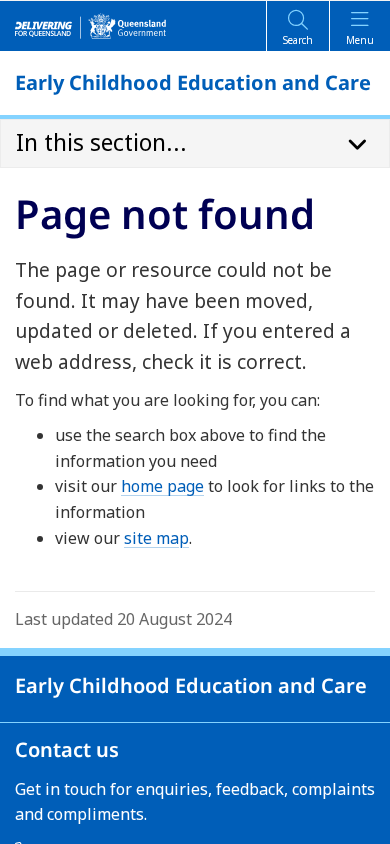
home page (162, 486)
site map (156, 538)
